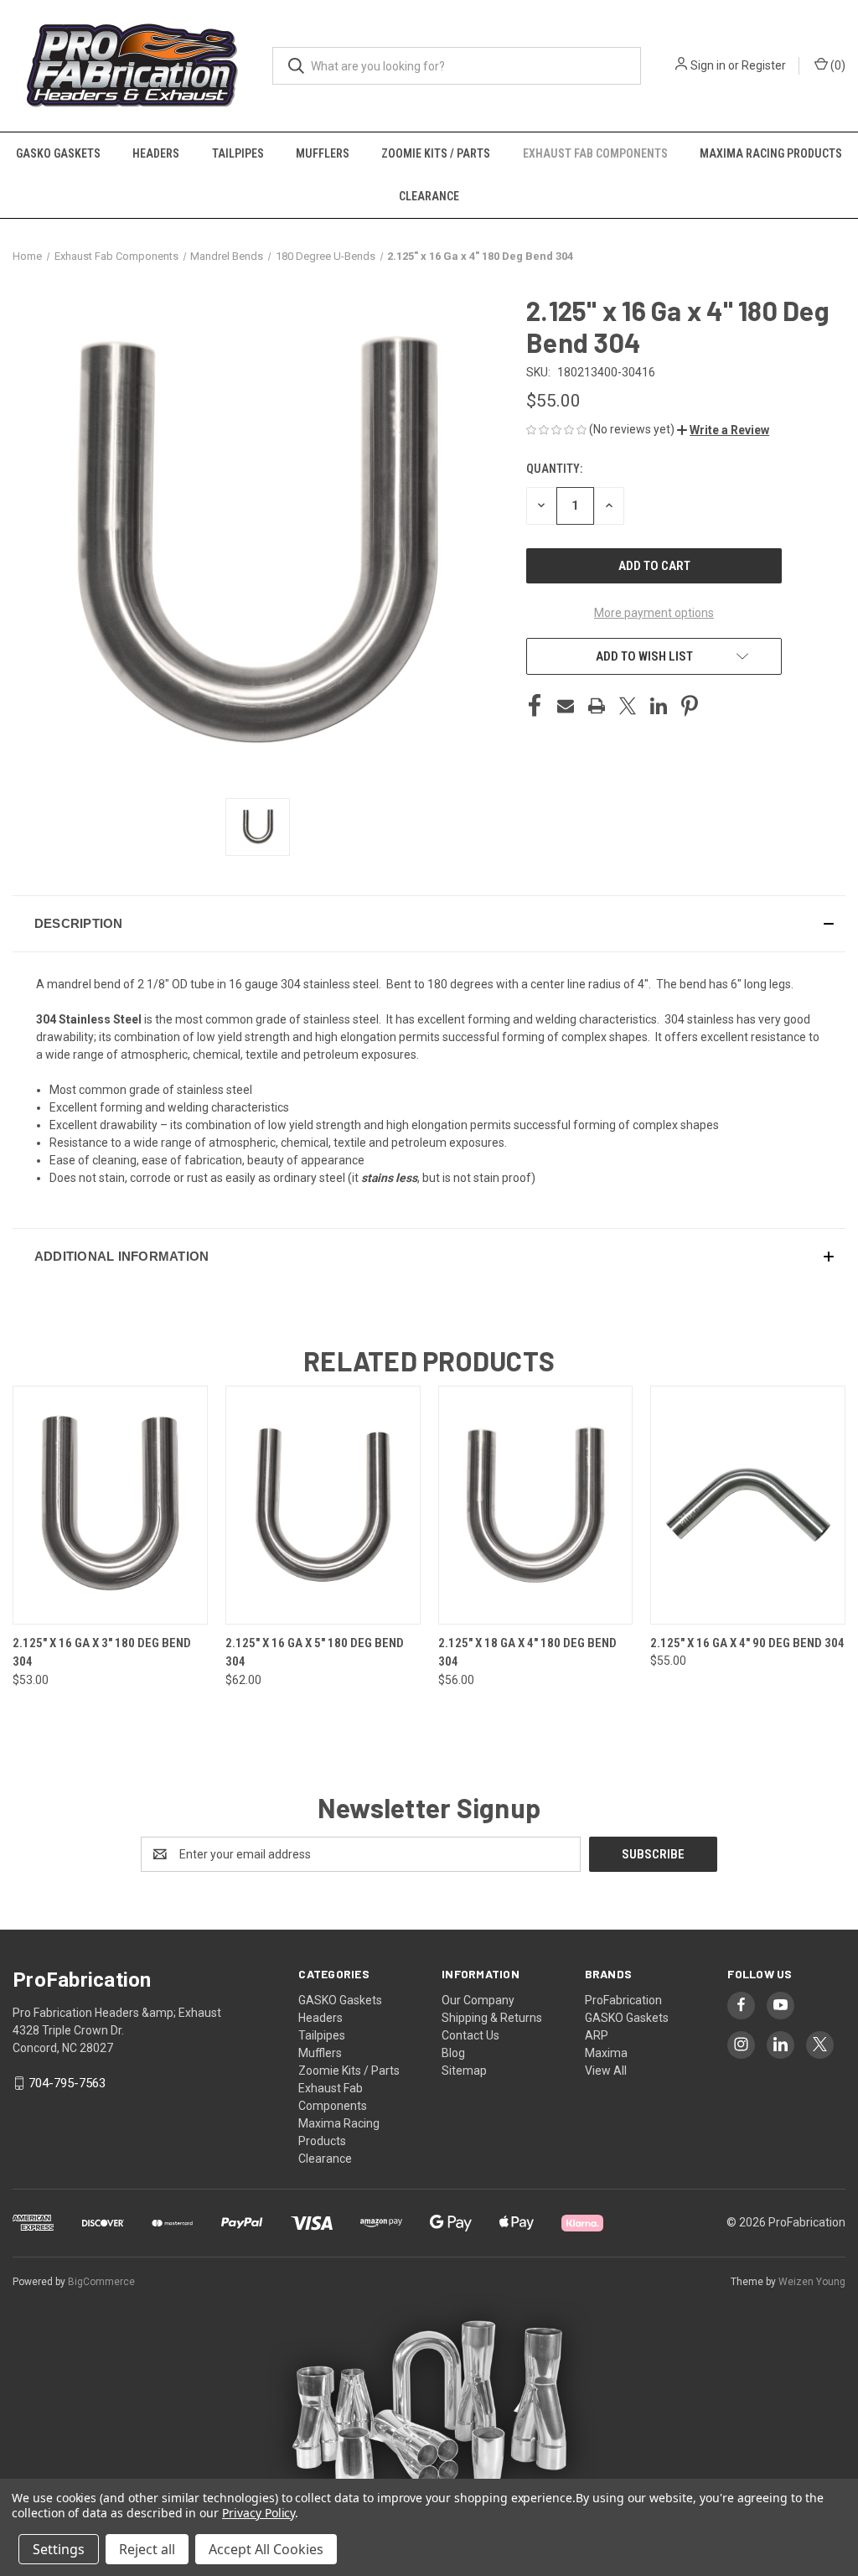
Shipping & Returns (492, 2018)
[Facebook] (535, 706)
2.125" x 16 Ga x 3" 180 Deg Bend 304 (102, 1653)
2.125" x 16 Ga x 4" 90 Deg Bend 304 (747, 1643)
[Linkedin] (659, 706)
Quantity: (554, 469)
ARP (597, 2035)
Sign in (708, 65)
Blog (453, 2053)
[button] (723, 430)
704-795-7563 (67, 2083)
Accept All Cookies (266, 2549)
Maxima (606, 2053)
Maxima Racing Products (771, 153)
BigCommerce (101, 2282)
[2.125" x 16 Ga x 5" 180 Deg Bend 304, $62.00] (323, 1505)
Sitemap (464, 2071)
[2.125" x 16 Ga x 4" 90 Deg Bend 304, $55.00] (748, 1505)
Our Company (478, 2000)
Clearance (429, 196)
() (837, 65)
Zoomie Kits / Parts (436, 153)
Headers (156, 153)
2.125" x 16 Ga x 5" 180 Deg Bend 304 (315, 1653)
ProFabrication (623, 2000)
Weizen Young (812, 2282)
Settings (59, 2549)
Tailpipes (238, 153)
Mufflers (323, 153)
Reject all (147, 2549)
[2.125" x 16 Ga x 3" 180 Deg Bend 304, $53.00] (110, 1505)
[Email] (566, 706)
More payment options (654, 613)
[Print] (597, 706)
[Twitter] (628, 706)
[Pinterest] (690, 706)
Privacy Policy (258, 2513)
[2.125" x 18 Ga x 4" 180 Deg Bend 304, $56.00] (536, 1505)
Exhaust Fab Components (595, 153)
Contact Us (470, 2035)
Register (764, 65)
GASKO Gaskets (58, 153)
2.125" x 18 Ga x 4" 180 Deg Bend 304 (527, 1653)
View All (606, 2071)
